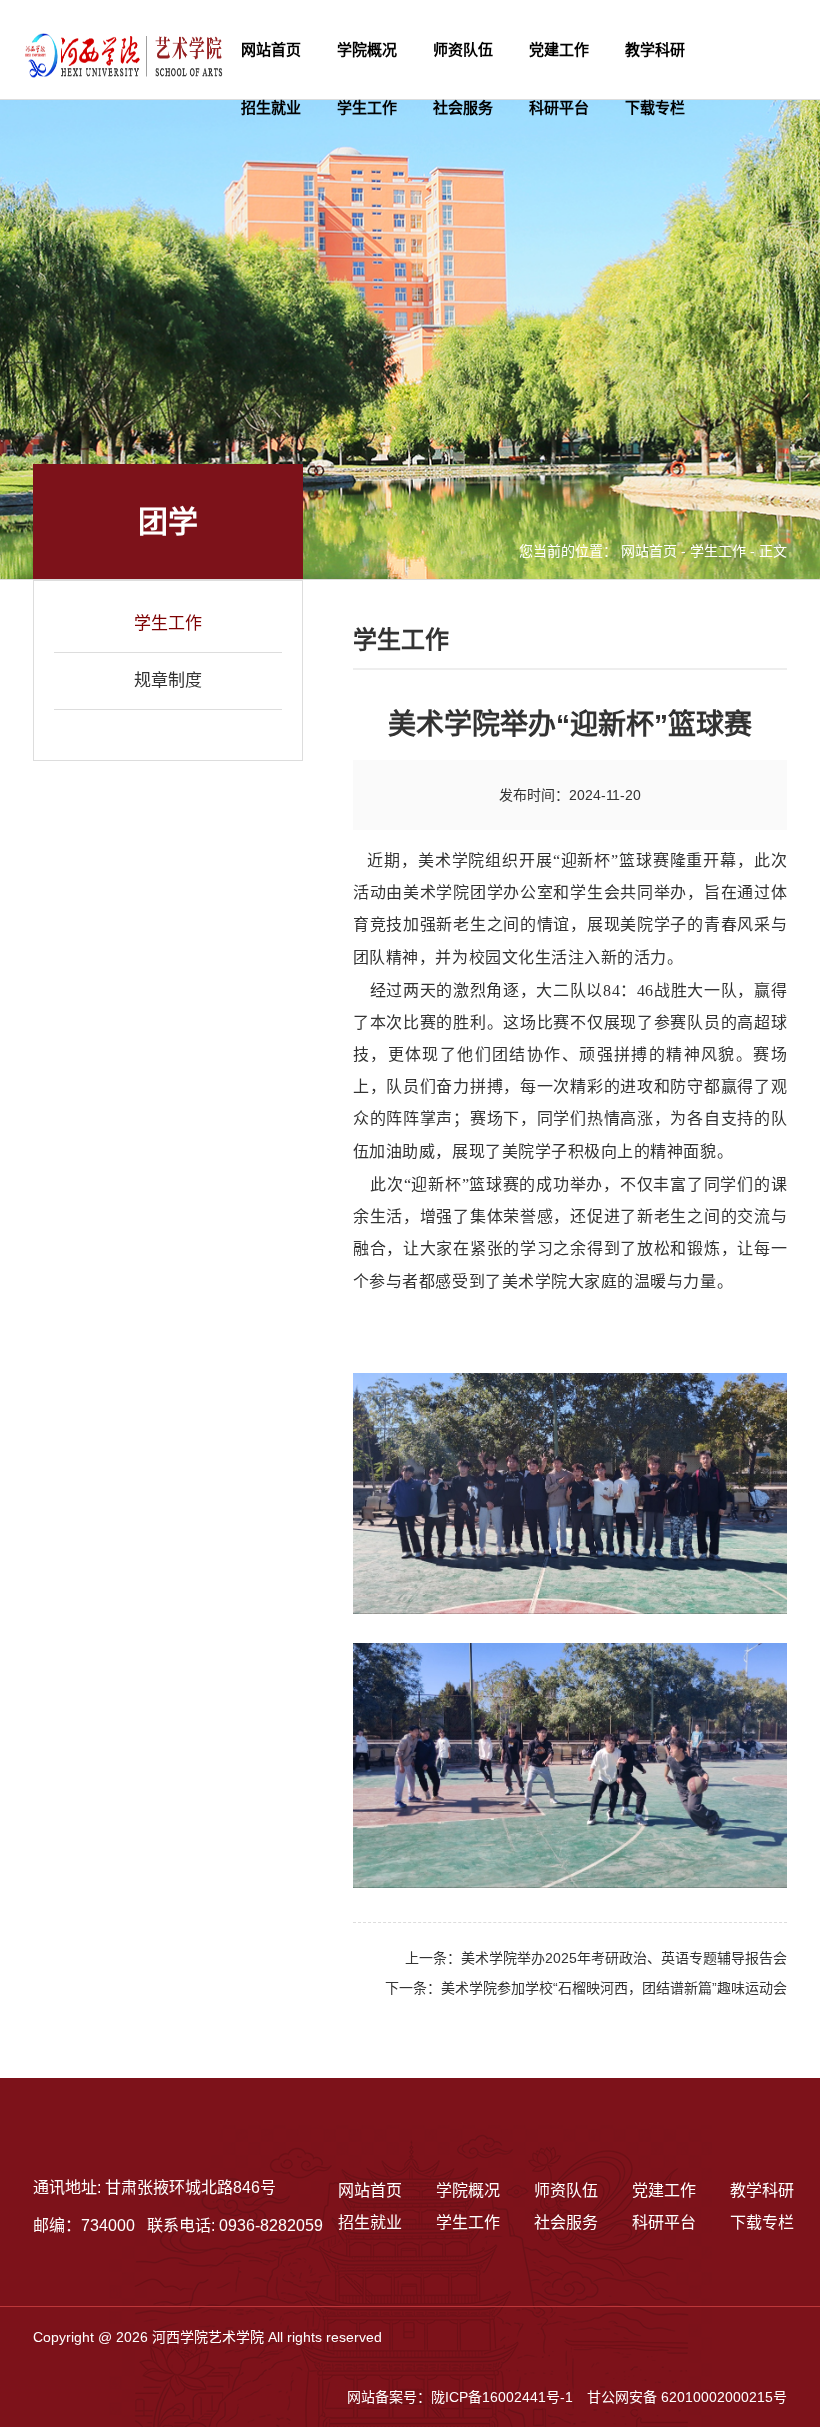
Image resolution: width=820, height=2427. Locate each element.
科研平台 (559, 107)
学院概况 (367, 49)
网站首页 (271, 49)
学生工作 (367, 107)
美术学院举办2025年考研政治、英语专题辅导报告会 (624, 1958)
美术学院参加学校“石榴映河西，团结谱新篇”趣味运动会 (614, 1988)
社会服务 (463, 107)
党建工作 (559, 49)
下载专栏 (655, 107)
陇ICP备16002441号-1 (502, 2397)
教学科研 (655, 49)
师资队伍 (463, 49)
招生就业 (271, 107)
